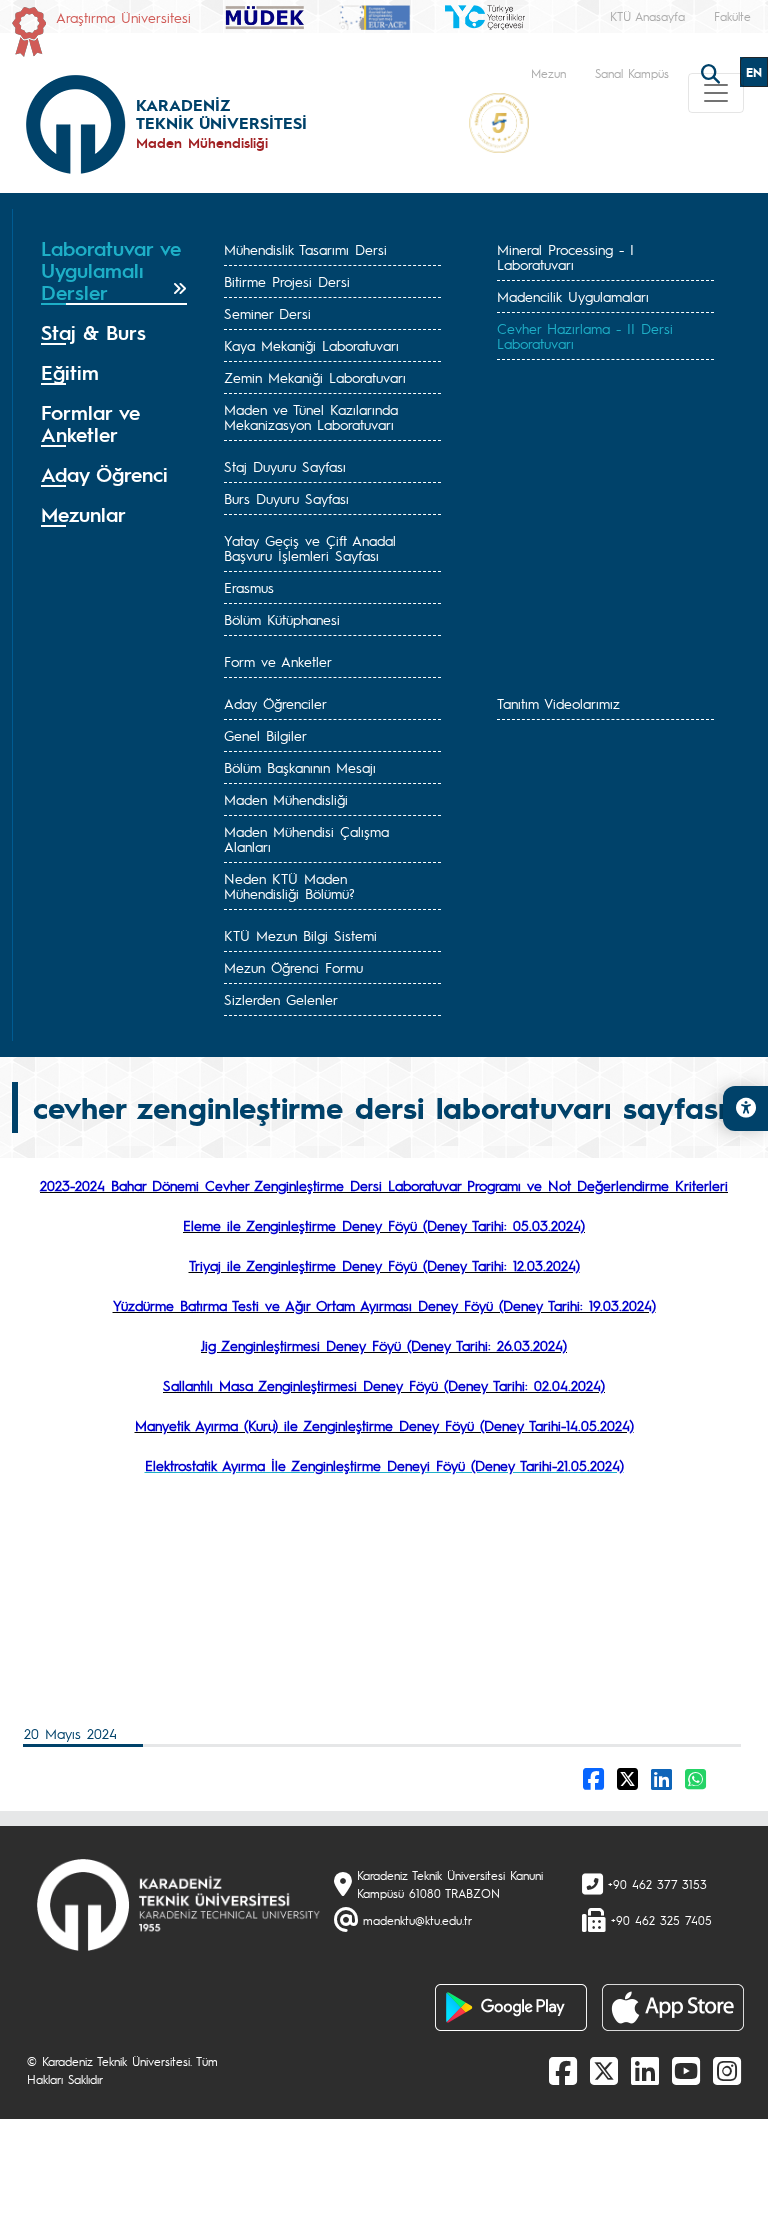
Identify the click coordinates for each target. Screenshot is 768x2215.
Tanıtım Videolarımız (558, 703)
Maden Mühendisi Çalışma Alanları (306, 838)
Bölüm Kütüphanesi (282, 619)
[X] (604, 2070)
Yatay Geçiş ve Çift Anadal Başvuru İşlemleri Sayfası (310, 547)
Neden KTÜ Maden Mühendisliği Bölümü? (289, 885)
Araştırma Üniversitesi (123, 17)
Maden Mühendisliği (286, 799)
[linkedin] (645, 2070)
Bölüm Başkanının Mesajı (300, 767)
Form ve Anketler (278, 661)
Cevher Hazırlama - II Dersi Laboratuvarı (585, 335)
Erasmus (249, 587)
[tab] (114, 271)
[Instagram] (727, 2070)
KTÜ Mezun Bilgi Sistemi (300, 935)
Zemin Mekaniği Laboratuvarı (315, 377)
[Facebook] (563, 2070)
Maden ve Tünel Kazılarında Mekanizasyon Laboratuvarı (311, 416)
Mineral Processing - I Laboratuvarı (565, 256)
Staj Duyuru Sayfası (285, 466)
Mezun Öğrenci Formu (293, 967)
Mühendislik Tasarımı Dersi (305, 249)
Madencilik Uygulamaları (573, 296)
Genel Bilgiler (265, 735)
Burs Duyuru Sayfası (286, 498)
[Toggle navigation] (716, 93)
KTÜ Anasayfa (647, 16)
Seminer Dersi (267, 313)
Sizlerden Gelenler (281, 999)
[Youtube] (686, 2070)
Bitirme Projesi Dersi (287, 281)
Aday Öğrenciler (275, 703)
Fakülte (732, 16)
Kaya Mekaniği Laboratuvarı (311, 345)
